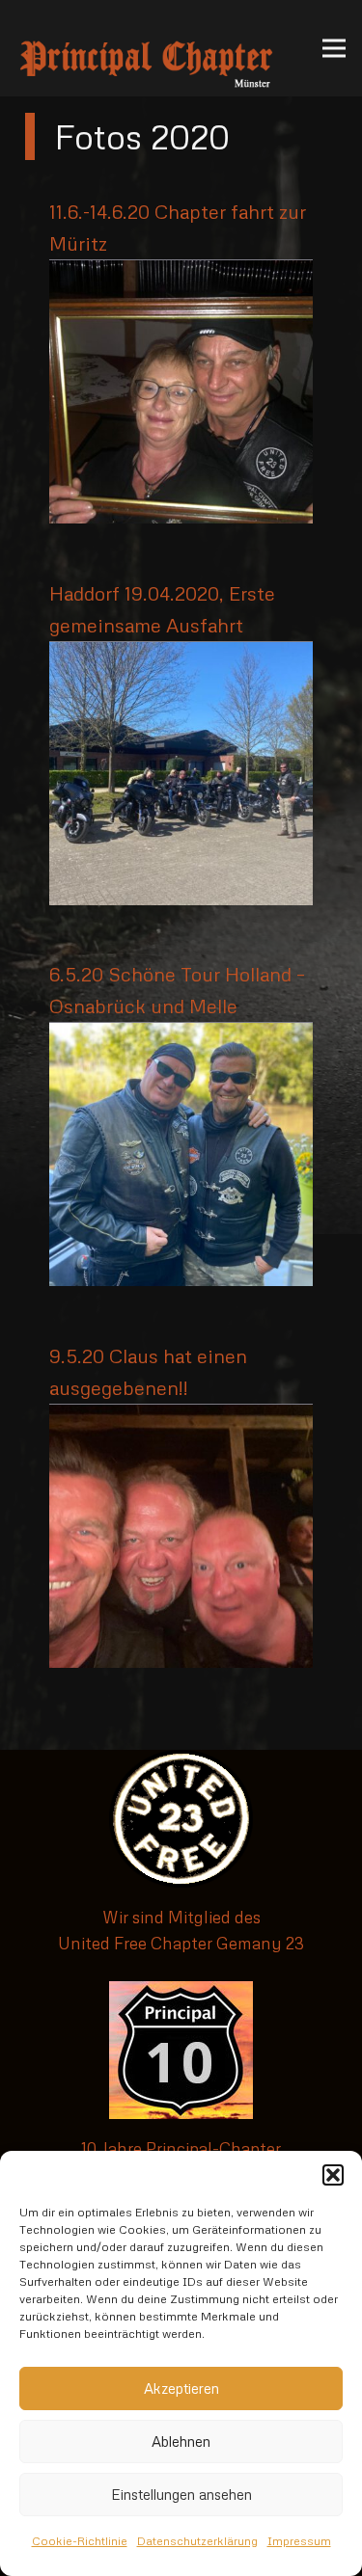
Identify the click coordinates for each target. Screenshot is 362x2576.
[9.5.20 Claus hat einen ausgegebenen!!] (181, 1418)
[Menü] (334, 48)
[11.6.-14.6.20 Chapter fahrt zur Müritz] (181, 273)
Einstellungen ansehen (181, 2494)
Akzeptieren (181, 2388)
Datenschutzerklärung (197, 2541)
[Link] (146, 48)
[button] (333, 2175)
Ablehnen (181, 2441)
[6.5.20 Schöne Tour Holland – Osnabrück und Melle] (181, 1036)
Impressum (299, 2541)
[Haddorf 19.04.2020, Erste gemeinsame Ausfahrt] (181, 655)
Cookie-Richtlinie (80, 2541)
